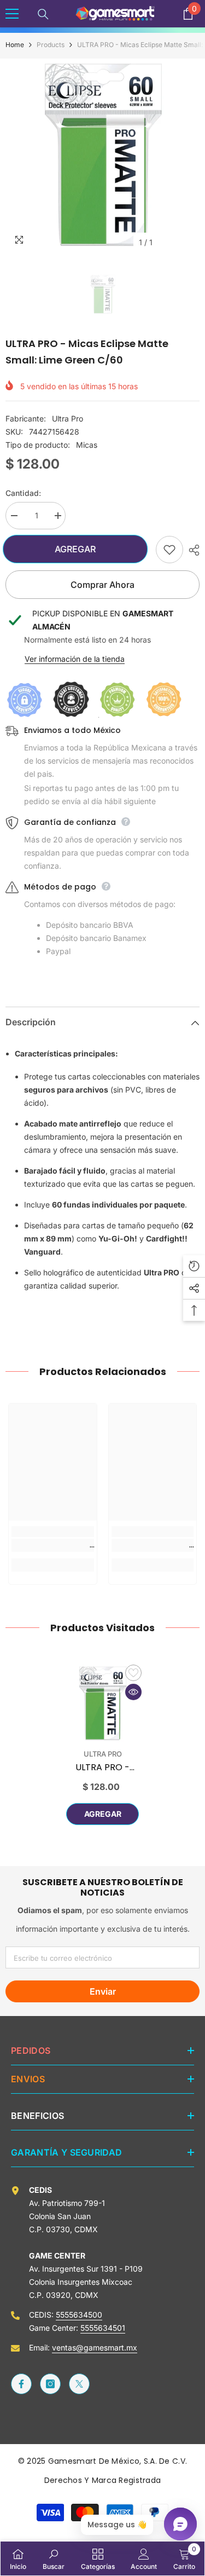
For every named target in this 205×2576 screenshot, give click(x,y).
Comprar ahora (102, 585)
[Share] (191, 550)
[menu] (12, 14)
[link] (53, 1545)
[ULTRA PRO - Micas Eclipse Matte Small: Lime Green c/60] (102, 1704)
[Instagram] (50, 2384)
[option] (102, 156)
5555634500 (79, 2315)
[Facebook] (21, 2384)
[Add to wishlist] (169, 550)
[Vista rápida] (133, 1692)
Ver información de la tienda (75, 659)
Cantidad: (23, 493)
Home (15, 45)
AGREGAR (80, 549)
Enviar (103, 1991)
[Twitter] (79, 2384)
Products (51, 45)
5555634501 (103, 2328)
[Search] (43, 14)
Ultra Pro (68, 418)
